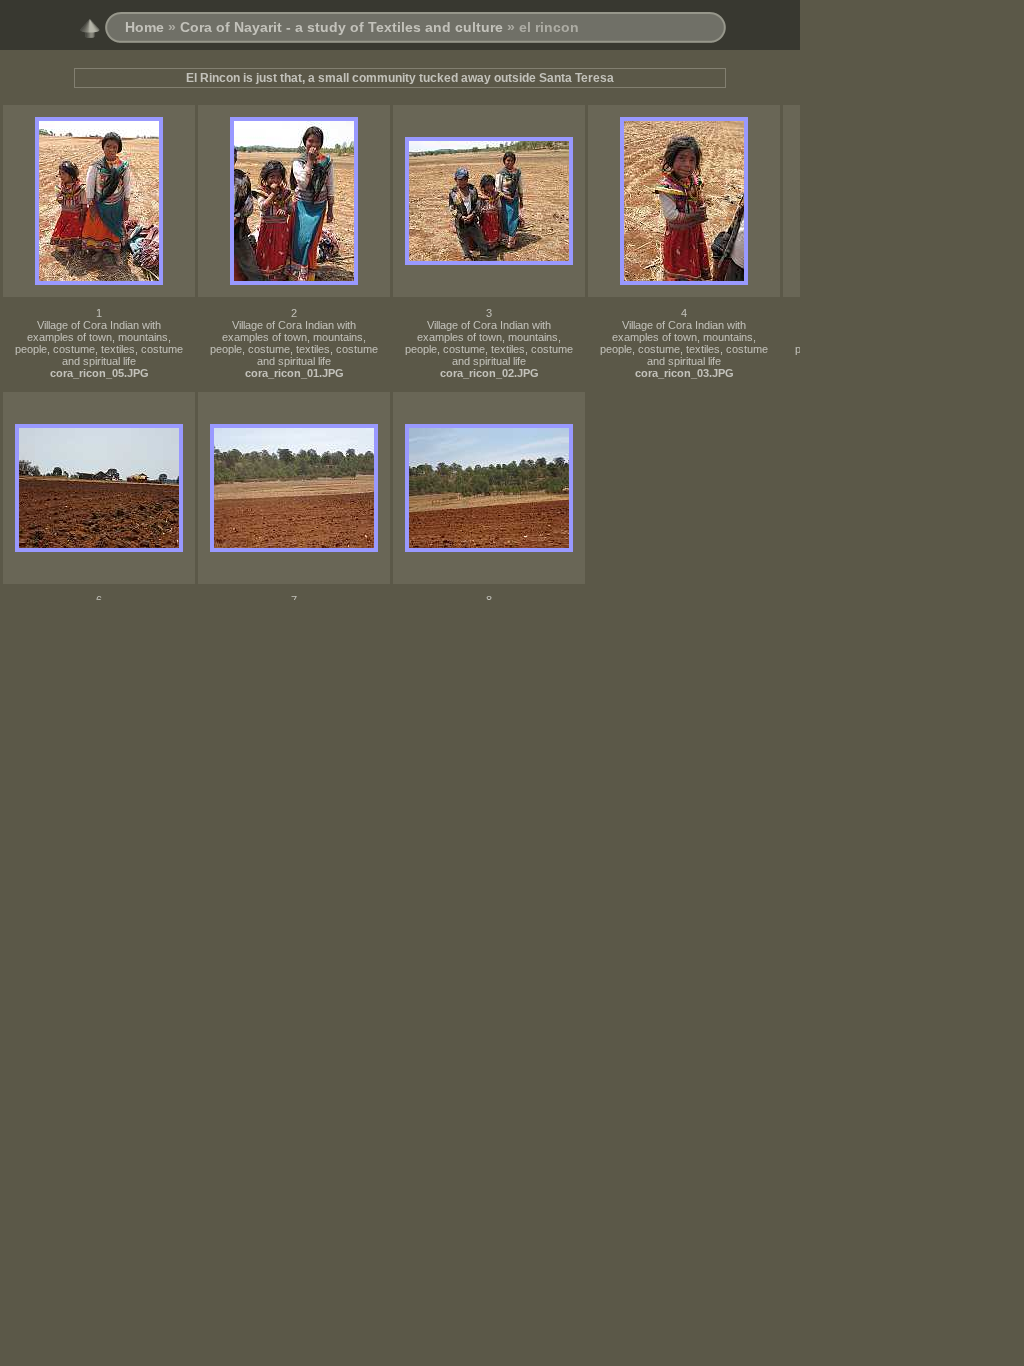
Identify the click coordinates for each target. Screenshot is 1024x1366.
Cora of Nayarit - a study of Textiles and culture (341, 27)
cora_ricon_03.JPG (684, 373)
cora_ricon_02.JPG (489, 373)
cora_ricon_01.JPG (294, 373)
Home (144, 27)
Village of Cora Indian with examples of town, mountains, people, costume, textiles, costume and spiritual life (99, 343)
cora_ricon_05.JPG (99, 373)
